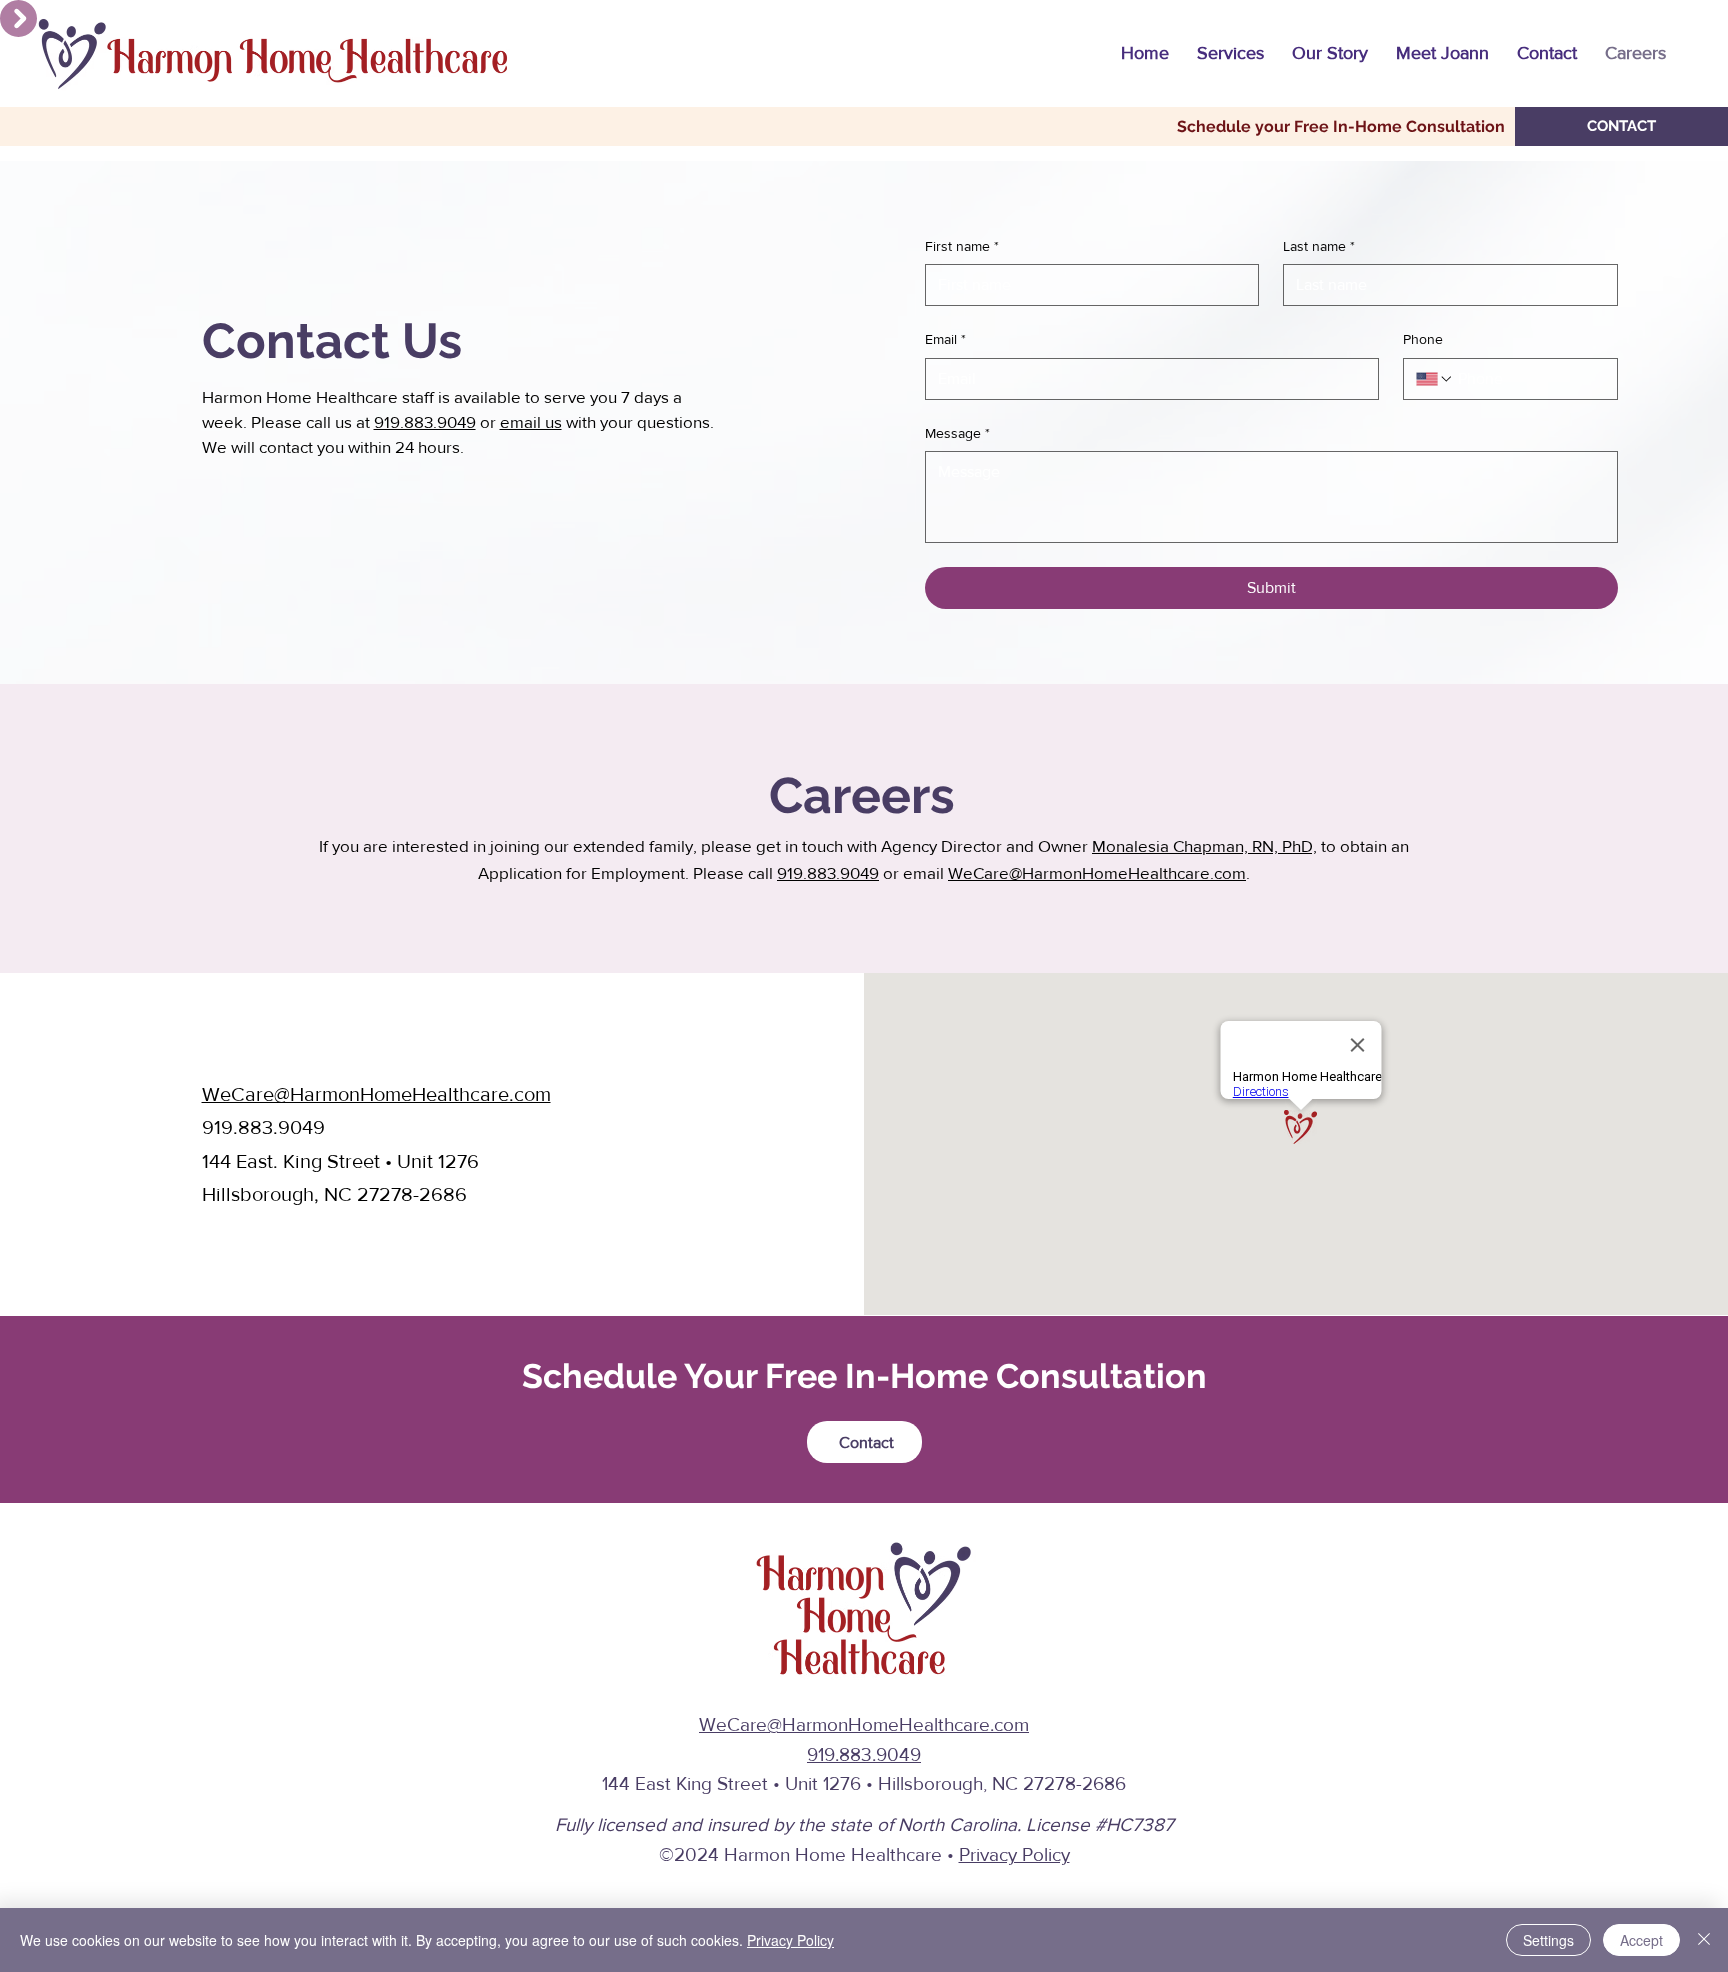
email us (531, 421)
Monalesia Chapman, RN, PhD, (1204, 845)
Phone (1423, 339)
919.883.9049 (425, 421)
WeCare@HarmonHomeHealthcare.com (1097, 872)
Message (957, 433)
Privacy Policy (1014, 1854)
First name (962, 246)
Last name (1319, 246)
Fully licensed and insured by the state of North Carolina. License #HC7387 (864, 1824)
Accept (1641, 1940)
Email (945, 339)
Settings (1548, 1940)
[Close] (1704, 1940)
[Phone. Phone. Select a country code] (1435, 379)
